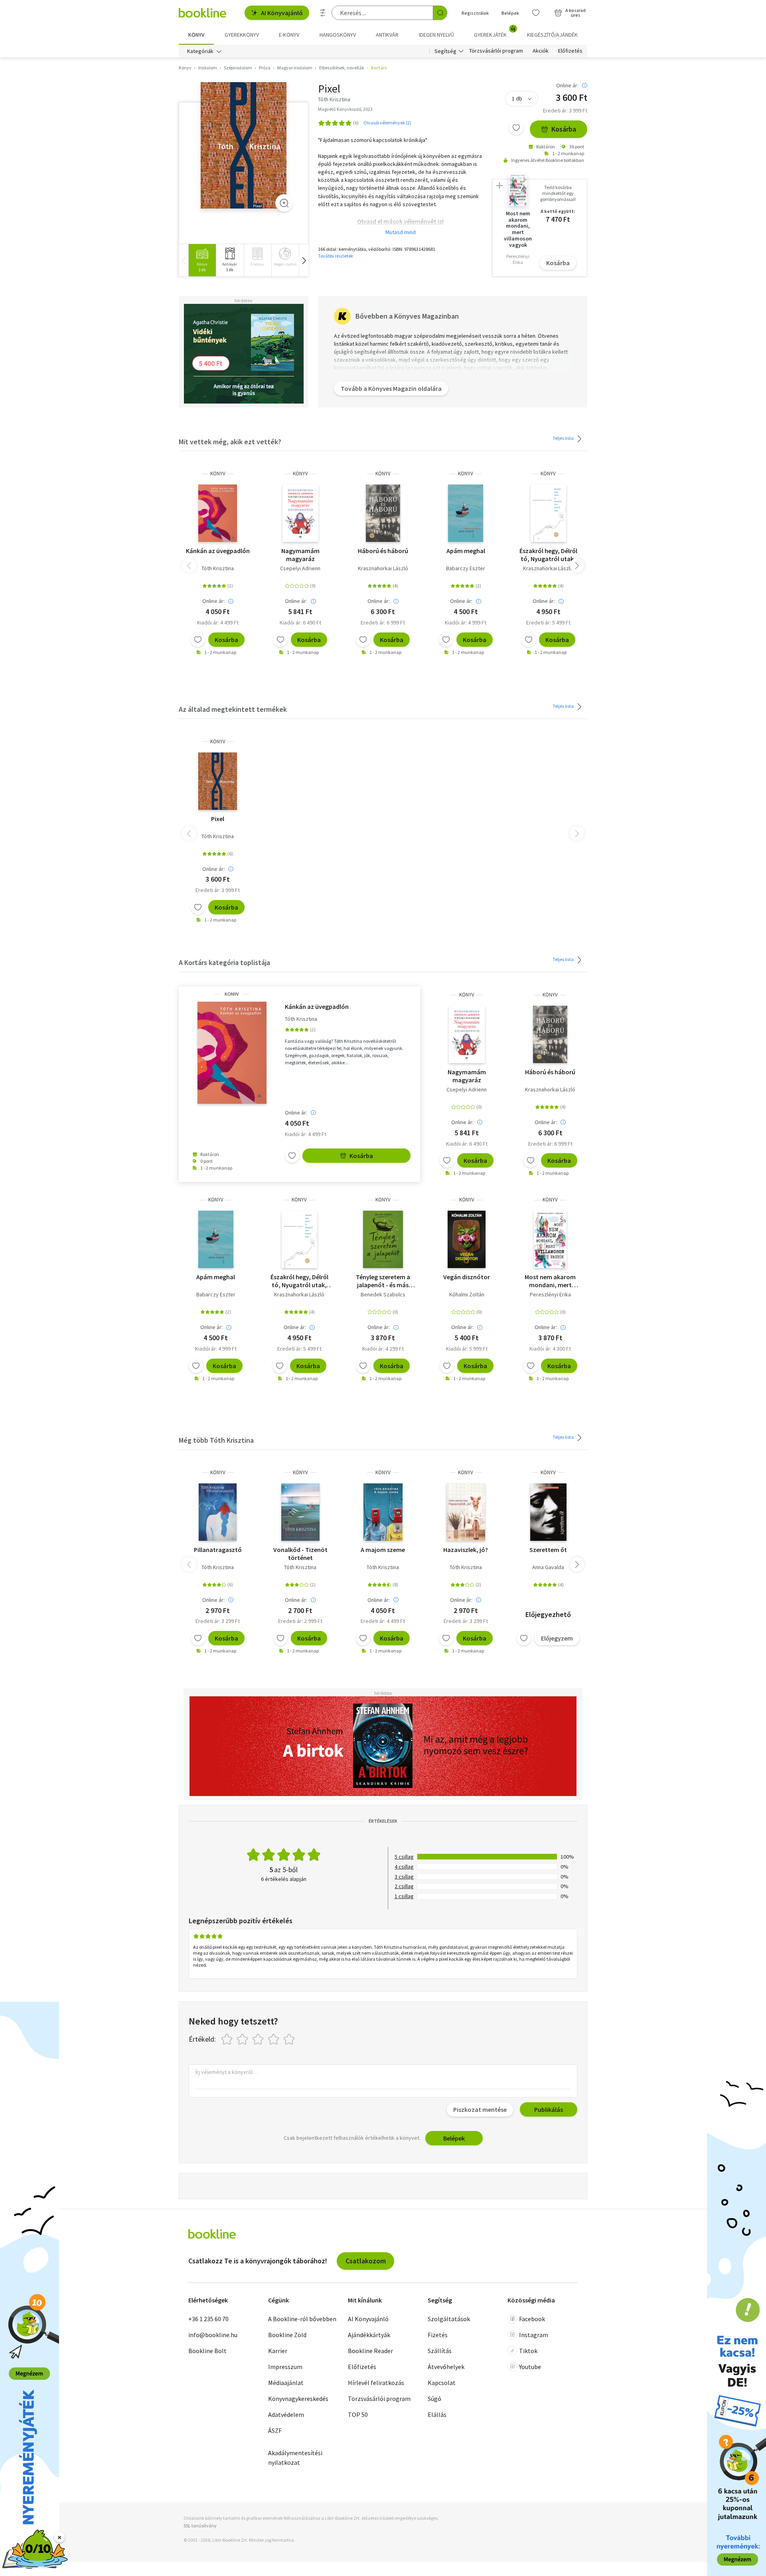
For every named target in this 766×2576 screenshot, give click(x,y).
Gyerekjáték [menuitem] (495, 32)
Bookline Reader (370, 2351)
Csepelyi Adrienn (300, 568)
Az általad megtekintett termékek (233, 709)
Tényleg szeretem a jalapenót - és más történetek (383, 1281)
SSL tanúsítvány (200, 2526)
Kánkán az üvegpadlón (218, 551)
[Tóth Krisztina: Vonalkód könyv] (300, 1512)
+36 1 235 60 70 (208, 2319)
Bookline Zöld (287, 2335)
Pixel (218, 819)
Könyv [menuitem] (196, 35)
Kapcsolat (442, 2383)
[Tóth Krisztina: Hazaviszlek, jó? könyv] (466, 1512)
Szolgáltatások (449, 2319)
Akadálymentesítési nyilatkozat (295, 2458)
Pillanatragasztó (218, 1550)
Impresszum (285, 2367)
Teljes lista (564, 438)
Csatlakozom (366, 2261)
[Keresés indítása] (440, 13)
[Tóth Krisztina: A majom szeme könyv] (383, 1512)
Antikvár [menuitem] (387, 35)
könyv (218, 474)
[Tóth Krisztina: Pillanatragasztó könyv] (218, 1512)
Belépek (510, 13)
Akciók (541, 51)
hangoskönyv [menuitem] (338, 35)
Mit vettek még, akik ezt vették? (230, 442)
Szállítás (440, 2351)
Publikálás (549, 2109)
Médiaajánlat (286, 2383)
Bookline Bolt (207, 2351)
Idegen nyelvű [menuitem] (436, 35)
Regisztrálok (475, 13)
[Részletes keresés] (323, 13)
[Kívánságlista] (536, 13)
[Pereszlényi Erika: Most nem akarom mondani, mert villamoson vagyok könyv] (550, 1239)
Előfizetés (570, 51)
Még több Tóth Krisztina (216, 1440)
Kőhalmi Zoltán (467, 1294)
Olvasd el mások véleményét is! (400, 221)
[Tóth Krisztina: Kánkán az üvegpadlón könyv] (218, 513)
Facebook (532, 2319)
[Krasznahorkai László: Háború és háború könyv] (383, 513)
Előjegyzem (557, 1638)
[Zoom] (284, 203)
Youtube (530, 2367)
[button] (304, 260)
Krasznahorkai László (383, 568)
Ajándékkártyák (369, 2335)
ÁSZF (275, 2430)
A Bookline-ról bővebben (302, 2319)
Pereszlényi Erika (550, 1294)
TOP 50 (358, 2415)
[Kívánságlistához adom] (516, 128)
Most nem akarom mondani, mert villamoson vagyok (550, 1281)
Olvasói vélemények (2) (387, 123)
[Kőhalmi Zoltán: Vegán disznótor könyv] (466, 1239)
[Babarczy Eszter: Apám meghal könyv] (466, 513)
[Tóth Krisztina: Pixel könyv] (244, 145)
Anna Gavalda (548, 1567)
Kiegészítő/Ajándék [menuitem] (552, 35)
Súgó (434, 2399)
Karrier (278, 2351)
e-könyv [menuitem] (289, 35)
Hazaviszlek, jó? (466, 1550)
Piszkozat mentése (480, 2109)
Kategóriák (200, 51)
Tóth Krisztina (218, 568)
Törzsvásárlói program (496, 51)
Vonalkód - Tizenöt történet (300, 1554)
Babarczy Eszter (466, 568)
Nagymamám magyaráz (300, 555)
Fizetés (438, 2335)
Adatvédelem (286, 2415)
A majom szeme (383, 1550)
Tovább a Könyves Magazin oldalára (391, 388)
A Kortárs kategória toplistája (224, 962)
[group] (202, 260)
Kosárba (564, 129)
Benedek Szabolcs (383, 1294)
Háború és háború (383, 551)
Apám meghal (466, 551)
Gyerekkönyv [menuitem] (242, 35)
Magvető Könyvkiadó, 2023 (345, 109)
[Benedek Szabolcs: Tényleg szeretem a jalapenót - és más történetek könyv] (383, 1239)
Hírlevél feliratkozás (376, 2383)
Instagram (534, 2335)
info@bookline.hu (213, 2335)
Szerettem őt (548, 1550)
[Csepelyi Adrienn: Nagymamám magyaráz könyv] (300, 513)
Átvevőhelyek (446, 2367)
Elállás (437, 2415)
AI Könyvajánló (282, 13)
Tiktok (528, 2351)
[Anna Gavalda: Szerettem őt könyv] (548, 1512)
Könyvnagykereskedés (298, 2399)
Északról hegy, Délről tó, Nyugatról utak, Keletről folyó (548, 555)
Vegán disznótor (467, 1277)
